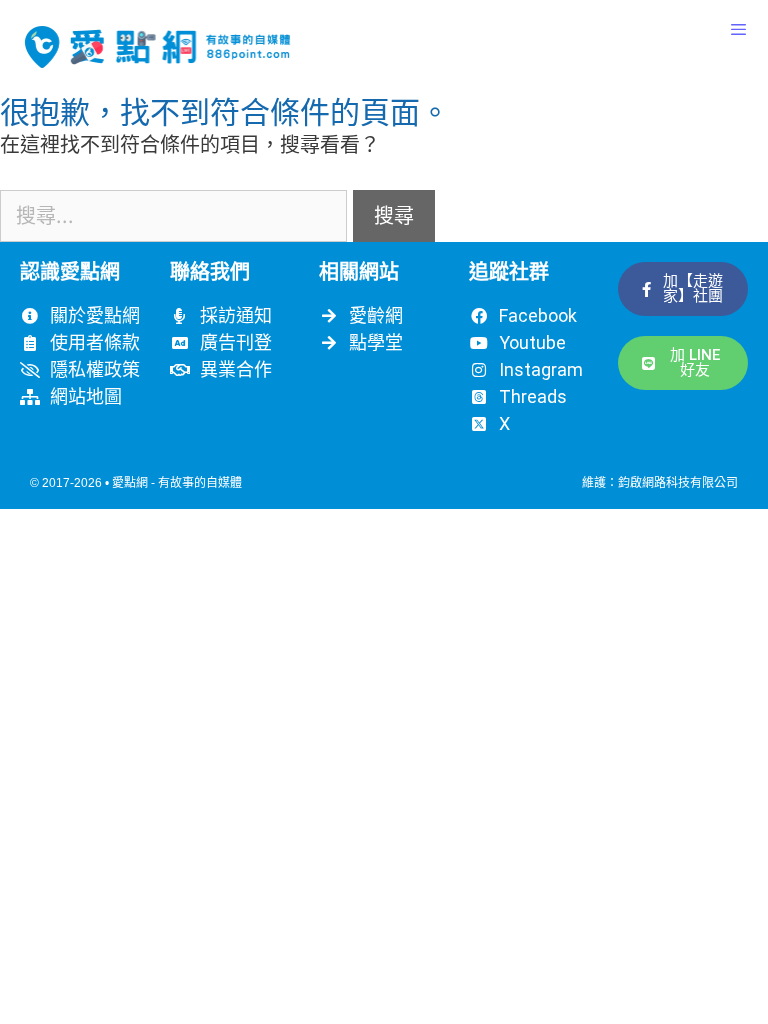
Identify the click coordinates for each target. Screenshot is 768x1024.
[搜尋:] (176, 216)
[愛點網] (157, 47)
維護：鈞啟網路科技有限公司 (660, 483)
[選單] (738, 30)
